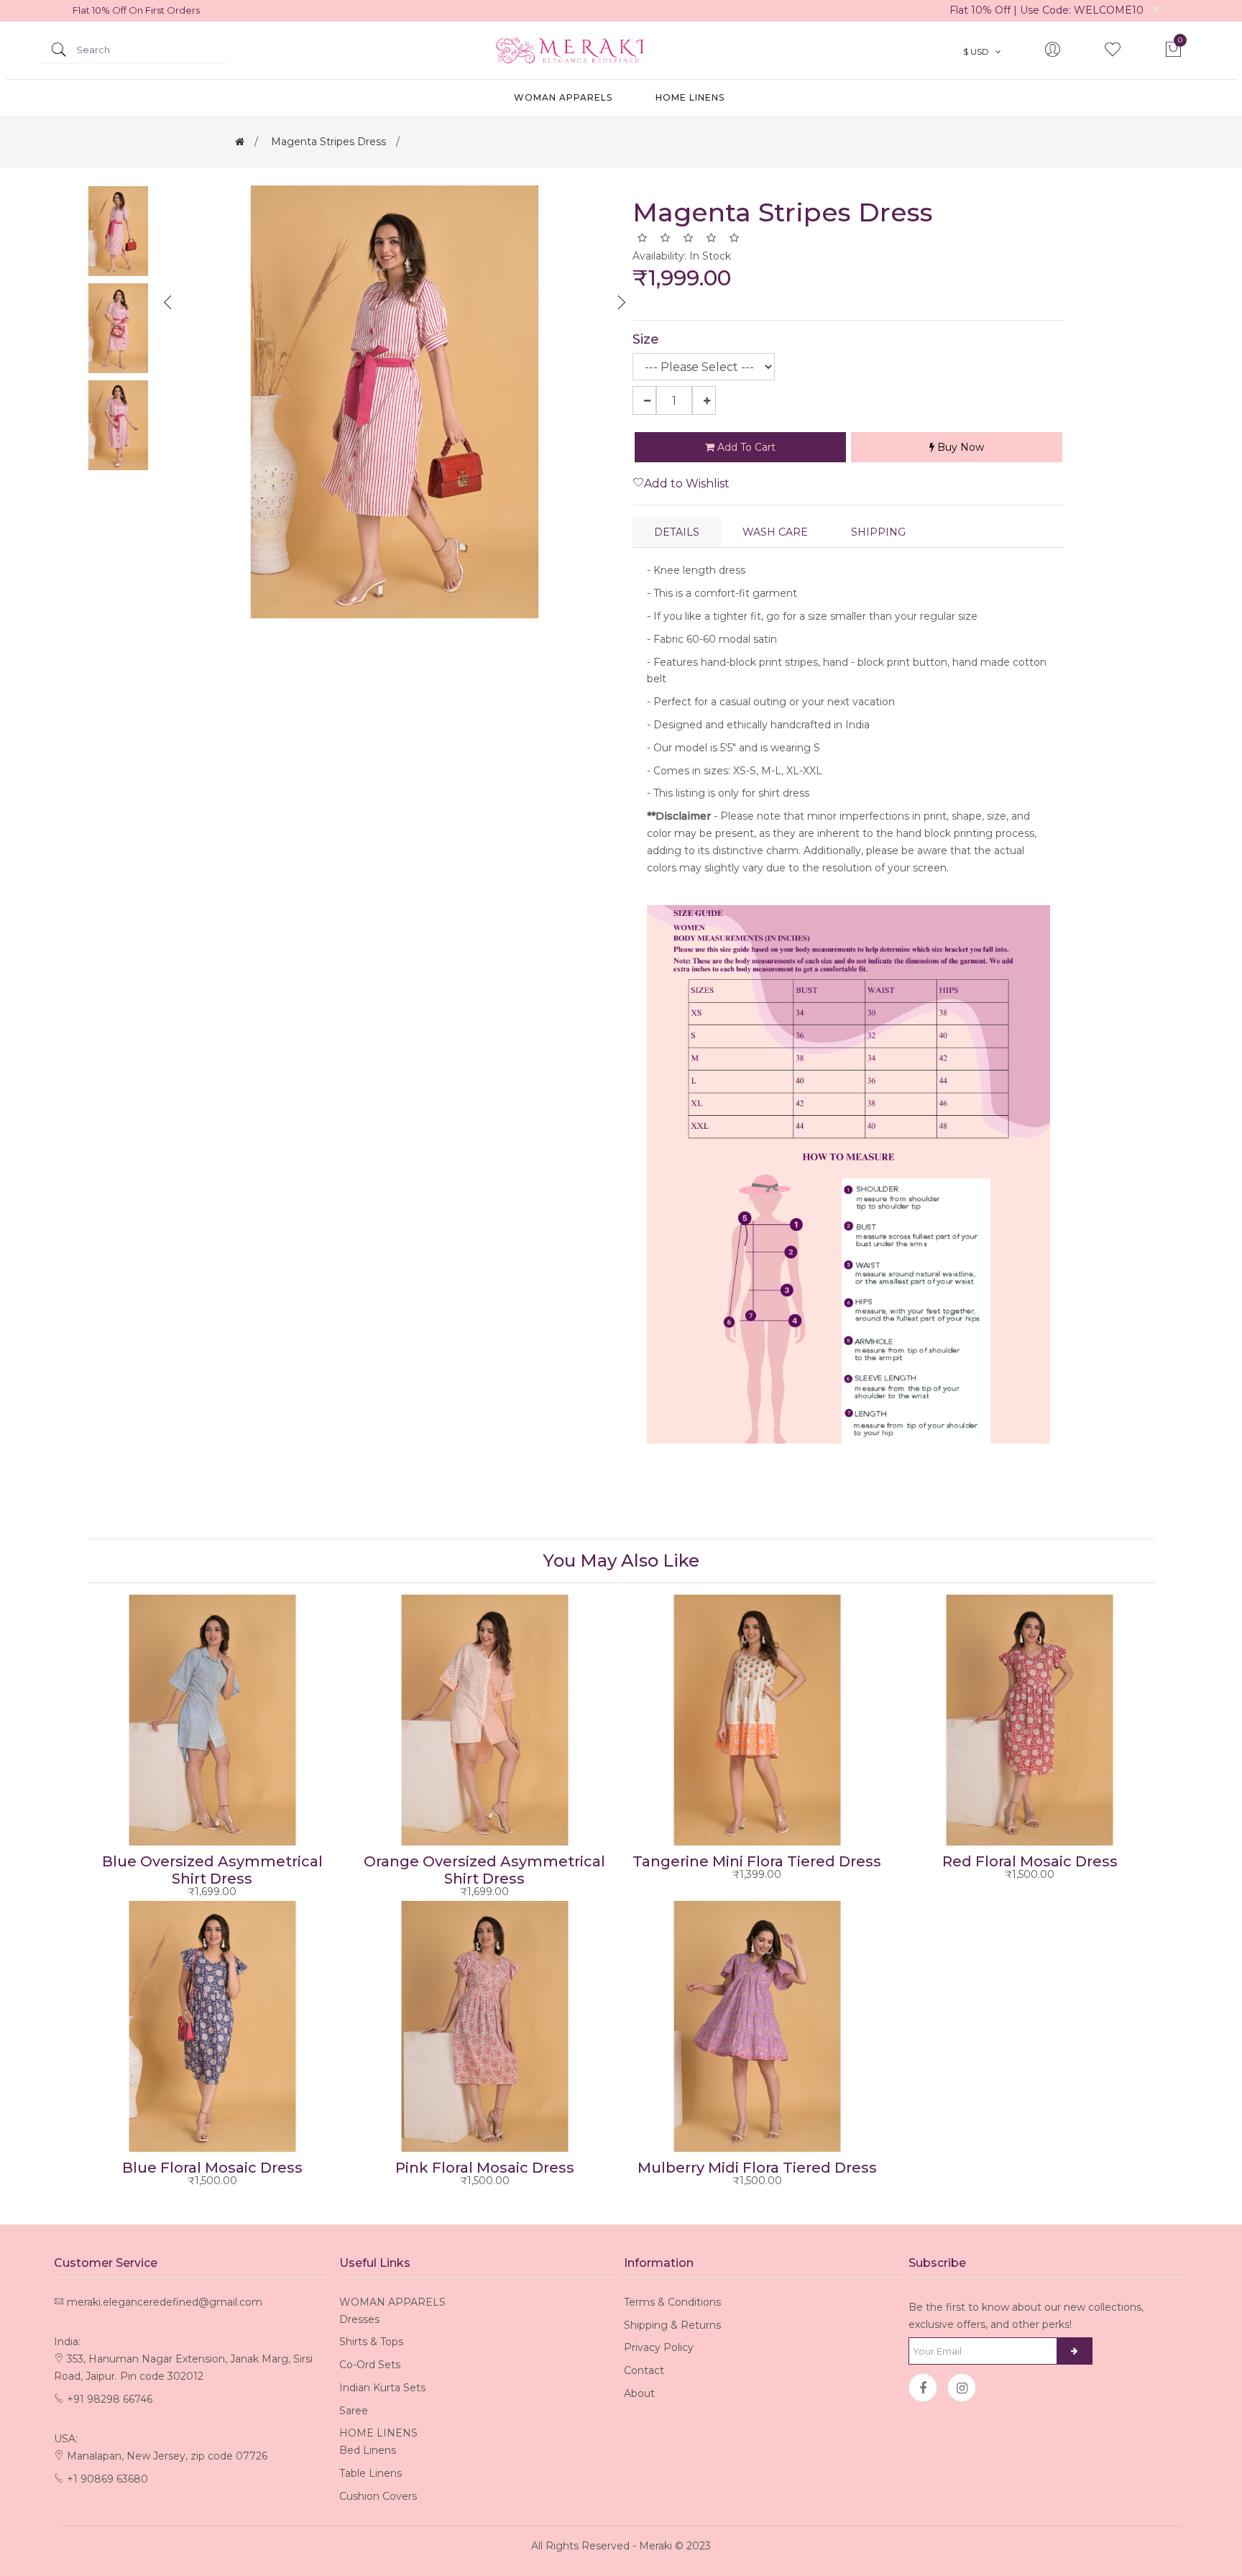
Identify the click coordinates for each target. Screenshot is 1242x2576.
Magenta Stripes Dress (328, 142)
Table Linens (371, 2473)
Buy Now (959, 447)
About (639, 2393)
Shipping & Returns (672, 2325)
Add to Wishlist (687, 483)
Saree (354, 2411)
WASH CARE (775, 532)
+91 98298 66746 (110, 2399)
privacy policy (659, 2347)
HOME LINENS (690, 97)
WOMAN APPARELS (563, 97)
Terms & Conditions (672, 2302)
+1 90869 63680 (107, 2479)
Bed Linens (368, 2450)
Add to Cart (745, 447)
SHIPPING (878, 532)
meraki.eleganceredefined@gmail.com (165, 2302)
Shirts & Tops (371, 2342)
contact (644, 2370)
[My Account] (1052, 51)
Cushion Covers (378, 2496)
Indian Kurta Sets (382, 2388)
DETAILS (677, 532)
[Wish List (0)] (1113, 51)
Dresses (359, 2319)
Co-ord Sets (370, 2365)
